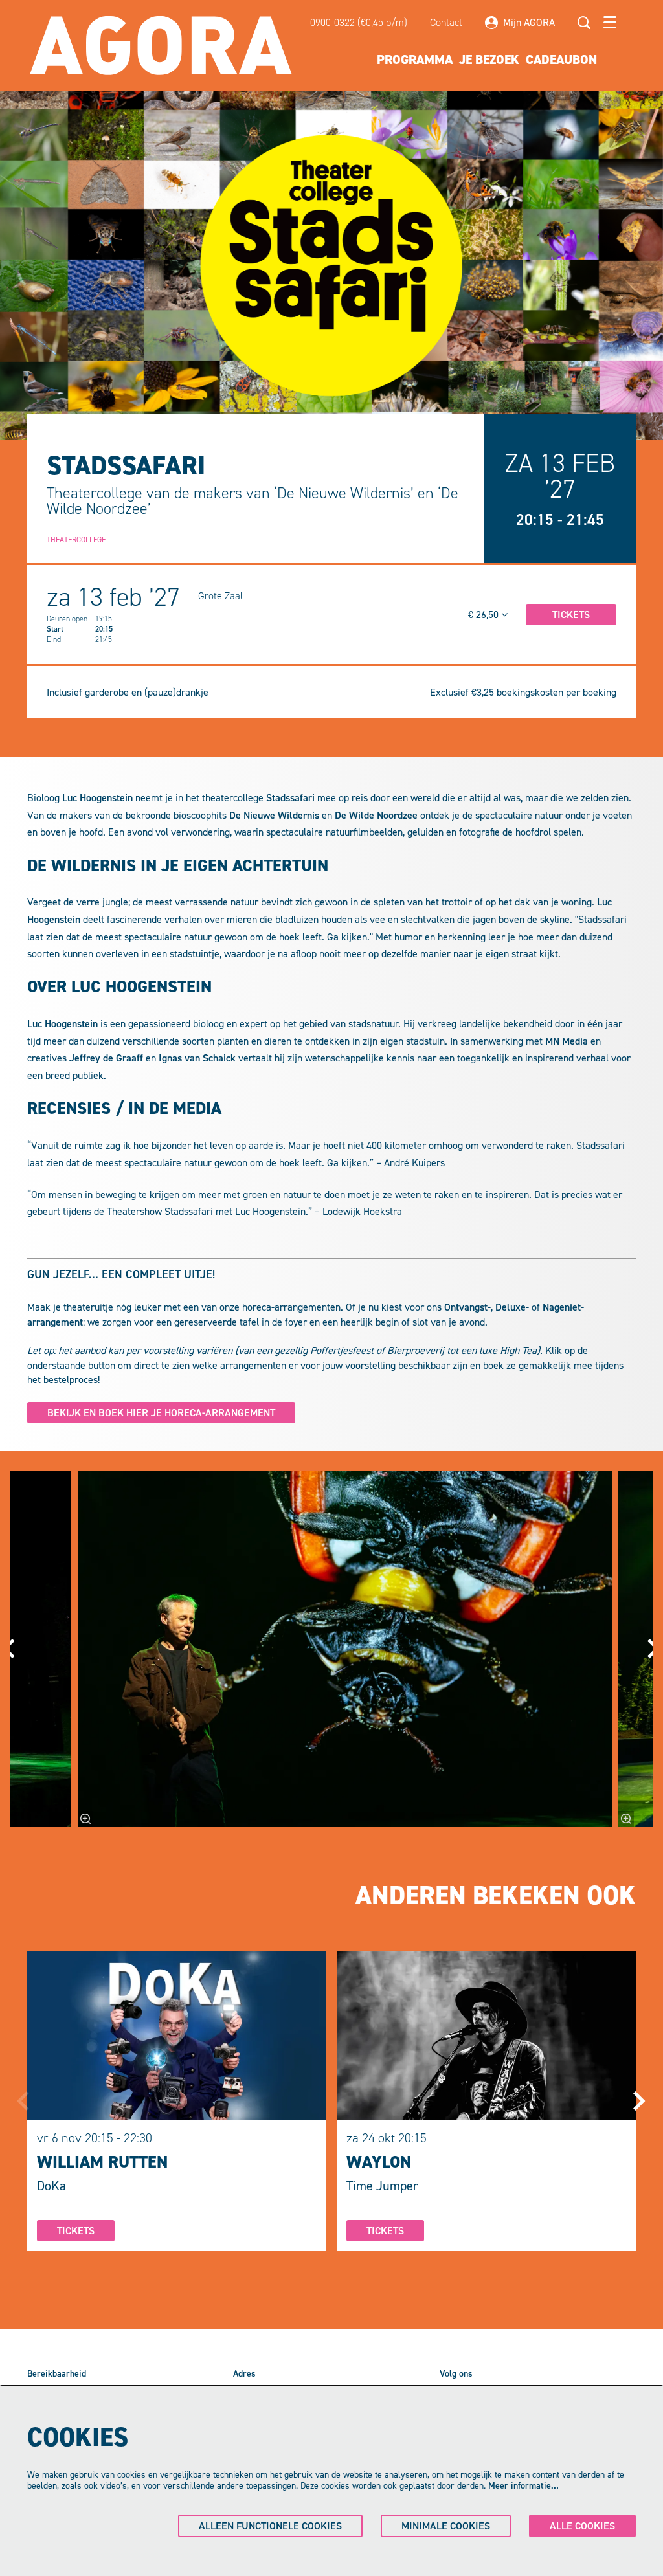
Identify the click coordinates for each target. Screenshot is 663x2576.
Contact (446, 22)
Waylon (379, 2162)
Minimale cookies (446, 2526)
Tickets (76, 2231)
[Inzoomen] (85, 1819)
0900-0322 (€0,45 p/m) (359, 22)
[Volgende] (640, 2101)
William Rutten (102, 2162)
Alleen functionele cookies (270, 2526)
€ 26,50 (485, 615)
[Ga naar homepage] (161, 45)
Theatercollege (76, 540)
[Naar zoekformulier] (584, 23)
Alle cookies (582, 2526)
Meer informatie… (523, 2486)
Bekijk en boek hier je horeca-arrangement (161, 1413)
